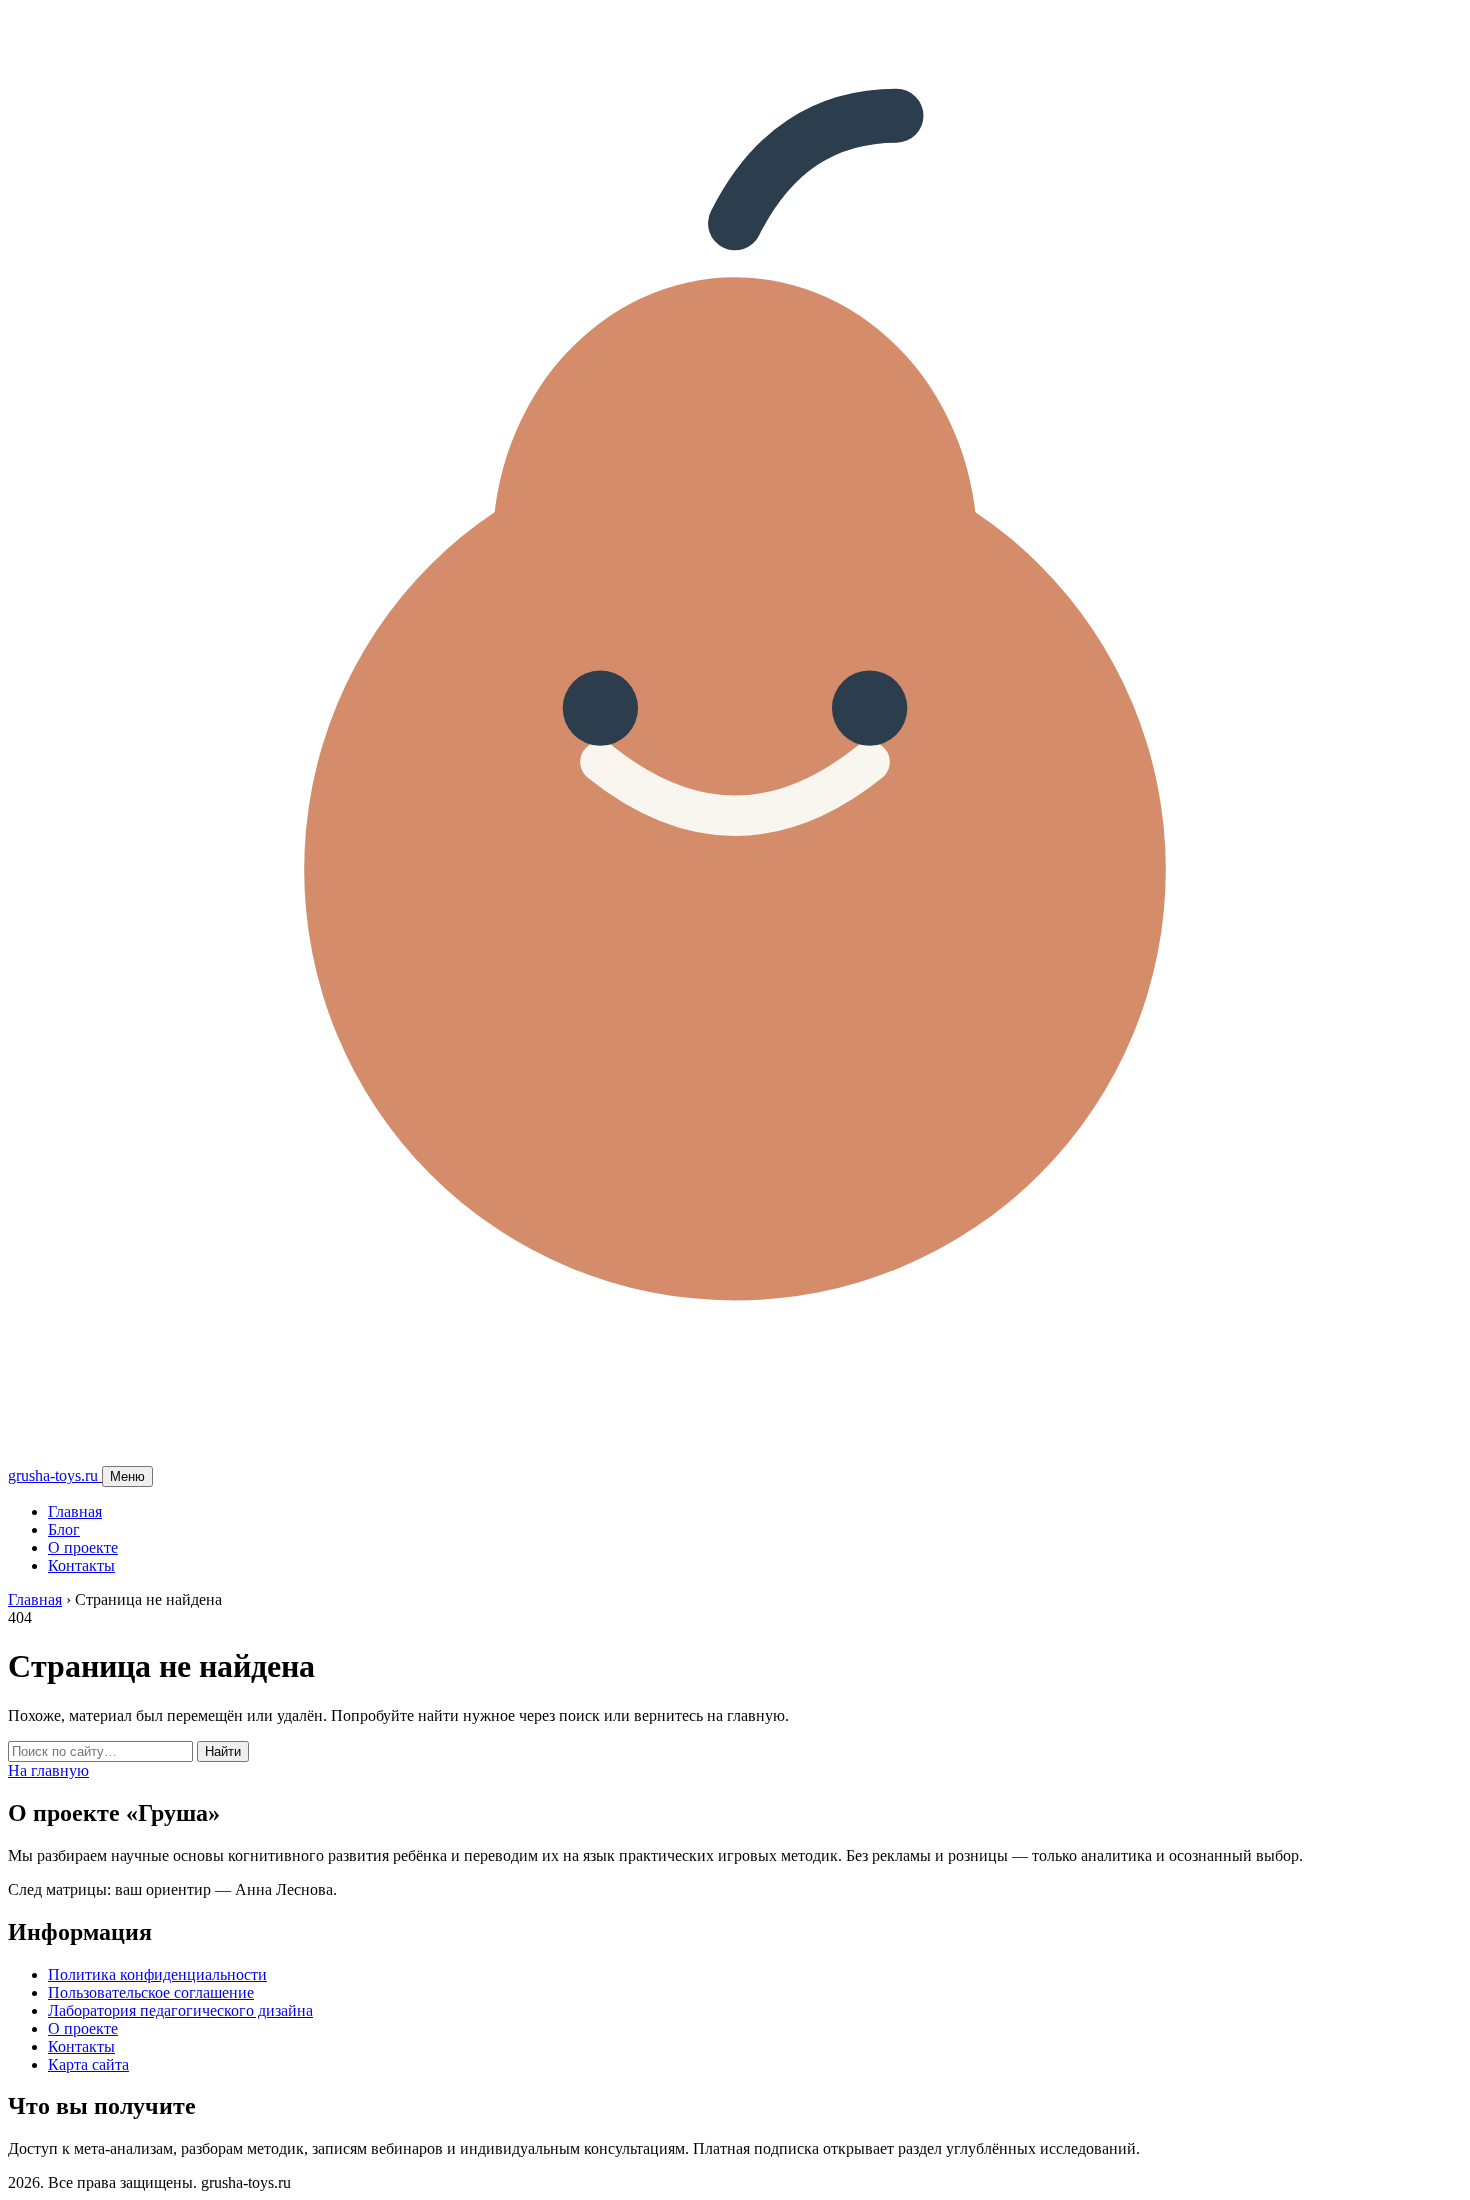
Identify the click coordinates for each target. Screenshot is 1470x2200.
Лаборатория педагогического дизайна (180, 2010)
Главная (75, 1511)
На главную (48, 1770)
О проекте (83, 1547)
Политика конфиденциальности (157, 1974)
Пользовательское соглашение (151, 1992)
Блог (64, 1529)
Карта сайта (88, 2064)
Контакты (81, 1565)
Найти (223, 1751)
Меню (127, 1476)
